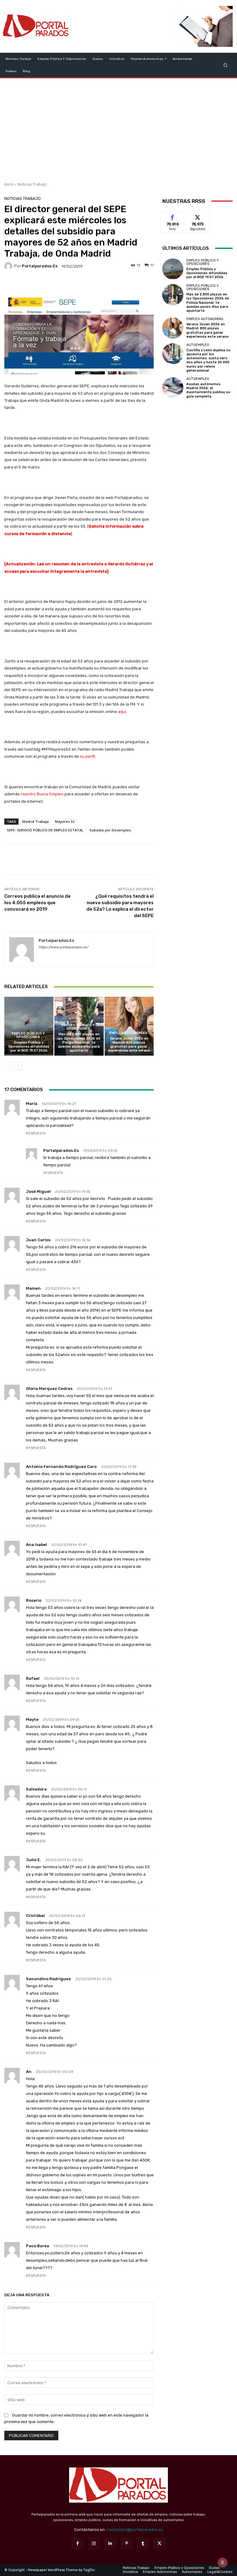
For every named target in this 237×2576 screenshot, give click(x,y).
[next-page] (18, 1066)
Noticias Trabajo (32, 184)
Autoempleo (198, 345)
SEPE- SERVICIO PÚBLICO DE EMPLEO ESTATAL (45, 830)
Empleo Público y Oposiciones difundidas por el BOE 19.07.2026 (29, 1047)
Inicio (9, 184)
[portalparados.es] (9, 266)
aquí (122, 712)
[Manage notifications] (222, 2562)
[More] (121, 284)
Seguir (198, 216)
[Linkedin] (110, 2543)
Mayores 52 (65, 821)
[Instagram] (94, 2543)
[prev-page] (8, 1066)
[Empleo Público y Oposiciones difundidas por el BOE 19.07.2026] (29, 1026)
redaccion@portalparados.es (135, 2530)
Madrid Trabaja (35, 821)
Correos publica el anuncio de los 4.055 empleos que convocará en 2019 (37, 903)
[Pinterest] (127, 2543)
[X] (159, 2543)
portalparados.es (40, 266)
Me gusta (173, 216)
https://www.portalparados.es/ (63, 947)
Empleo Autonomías (128, 1033)
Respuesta (36, 1133)
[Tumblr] (143, 2543)
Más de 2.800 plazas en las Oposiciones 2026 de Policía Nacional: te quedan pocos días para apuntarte (79, 1042)
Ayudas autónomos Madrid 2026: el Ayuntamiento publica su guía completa (208, 390)
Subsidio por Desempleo (110, 830)
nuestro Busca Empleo (42, 794)
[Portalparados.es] (36, 26)
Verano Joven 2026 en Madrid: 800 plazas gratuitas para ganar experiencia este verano (129, 1045)
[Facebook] (77, 2543)
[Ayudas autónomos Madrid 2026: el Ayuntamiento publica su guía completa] (173, 388)
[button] (225, 65)
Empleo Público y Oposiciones (28, 1035)
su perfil (87, 756)
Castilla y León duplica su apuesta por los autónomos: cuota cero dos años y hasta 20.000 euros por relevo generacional (208, 360)
